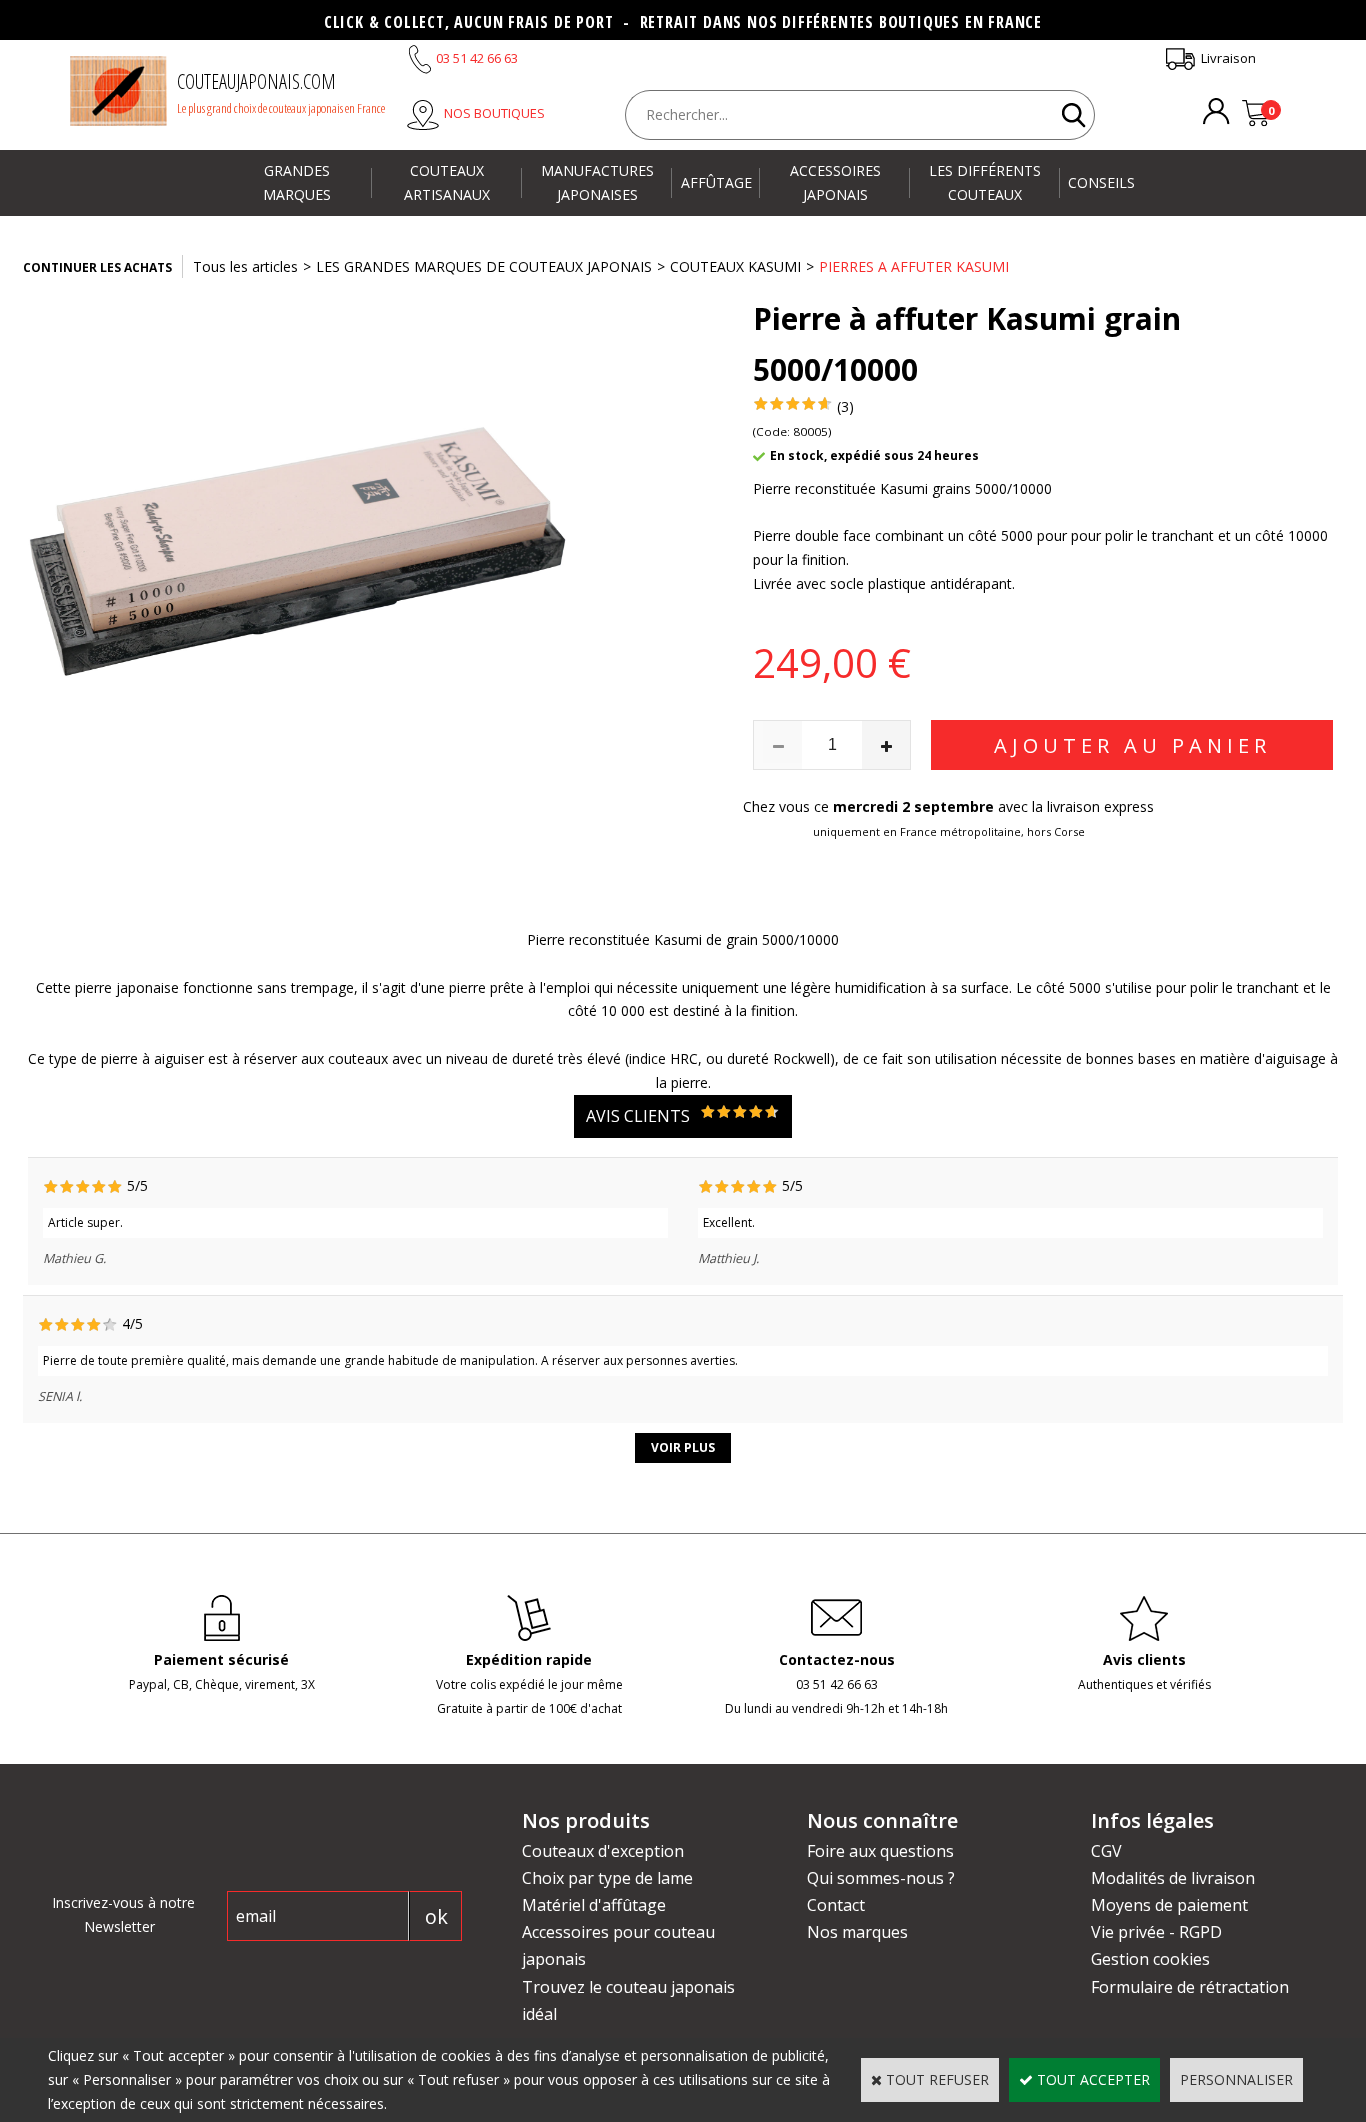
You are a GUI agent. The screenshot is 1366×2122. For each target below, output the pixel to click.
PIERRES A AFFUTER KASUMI (914, 266)
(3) (845, 406)
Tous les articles (245, 266)
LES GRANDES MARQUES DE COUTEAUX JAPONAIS (484, 266)
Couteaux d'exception (603, 1851)
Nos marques (857, 1932)
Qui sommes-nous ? (881, 1878)
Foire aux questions (880, 1851)
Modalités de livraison (1173, 1878)
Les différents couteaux (985, 182)
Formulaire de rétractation (1190, 1987)
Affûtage (716, 182)
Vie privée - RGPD (1156, 1932)
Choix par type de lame (607, 1878)
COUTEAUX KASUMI (735, 266)
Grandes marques (297, 182)
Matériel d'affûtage (594, 1905)
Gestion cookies (1150, 1959)
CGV (1106, 1851)
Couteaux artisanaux (447, 182)
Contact (836, 1905)
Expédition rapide (529, 1659)
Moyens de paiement (1169, 1905)
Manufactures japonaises (597, 182)
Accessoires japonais (835, 182)
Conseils (1101, 182)
